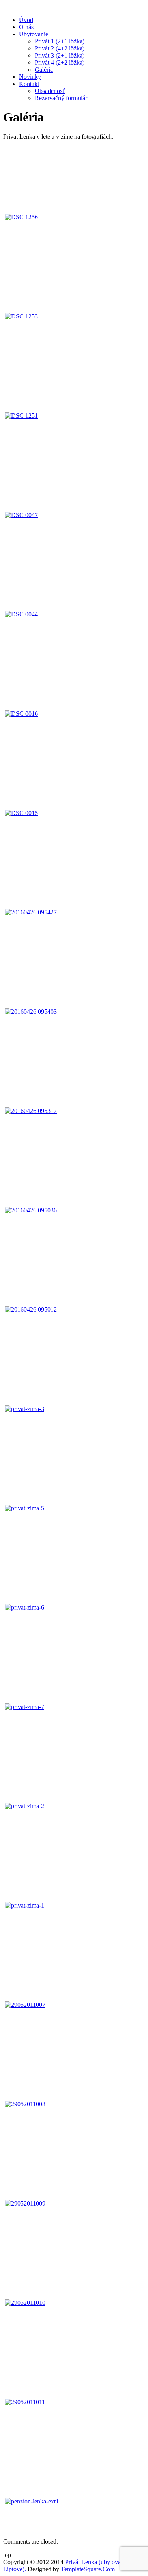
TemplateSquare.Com (88, 2569)
